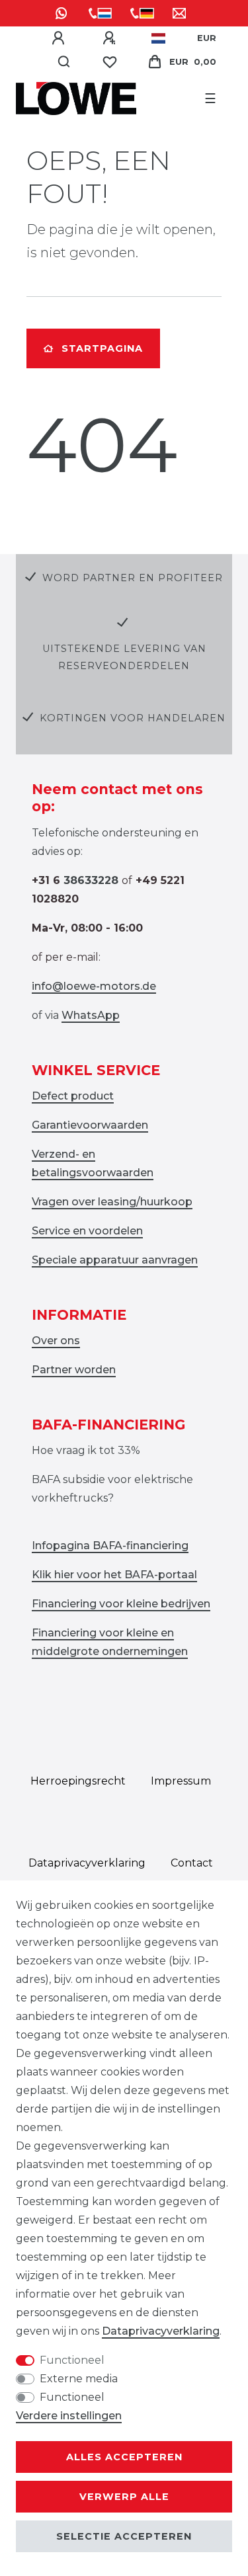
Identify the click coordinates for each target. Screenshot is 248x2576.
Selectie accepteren (124, 2536)
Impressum (181, 1781)
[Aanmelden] (60, 38)
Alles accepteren (124, 2457)
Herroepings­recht (78, 1781)
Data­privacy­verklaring (87, 1863)
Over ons (56, 1341)
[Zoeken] (64, 62)
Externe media (79, 2379)
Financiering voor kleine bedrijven (121, 1604)
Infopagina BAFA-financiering (110, 1546)
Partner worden (74, 1370)
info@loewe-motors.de (94, 986)
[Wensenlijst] (110, 62)
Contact (192, 1863)
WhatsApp (91, 1015)
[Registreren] (111, 38)
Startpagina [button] (102, 348)
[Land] (158, 38)
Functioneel (72, 2360)
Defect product (73, 1096)
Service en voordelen (87, 1231)
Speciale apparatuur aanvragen (115, 1260)
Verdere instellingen (69, 2416)
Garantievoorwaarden (90, 1125)
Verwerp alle (124, 2497)
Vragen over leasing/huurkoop (112, 1202)
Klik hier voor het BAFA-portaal (114, 1575)
